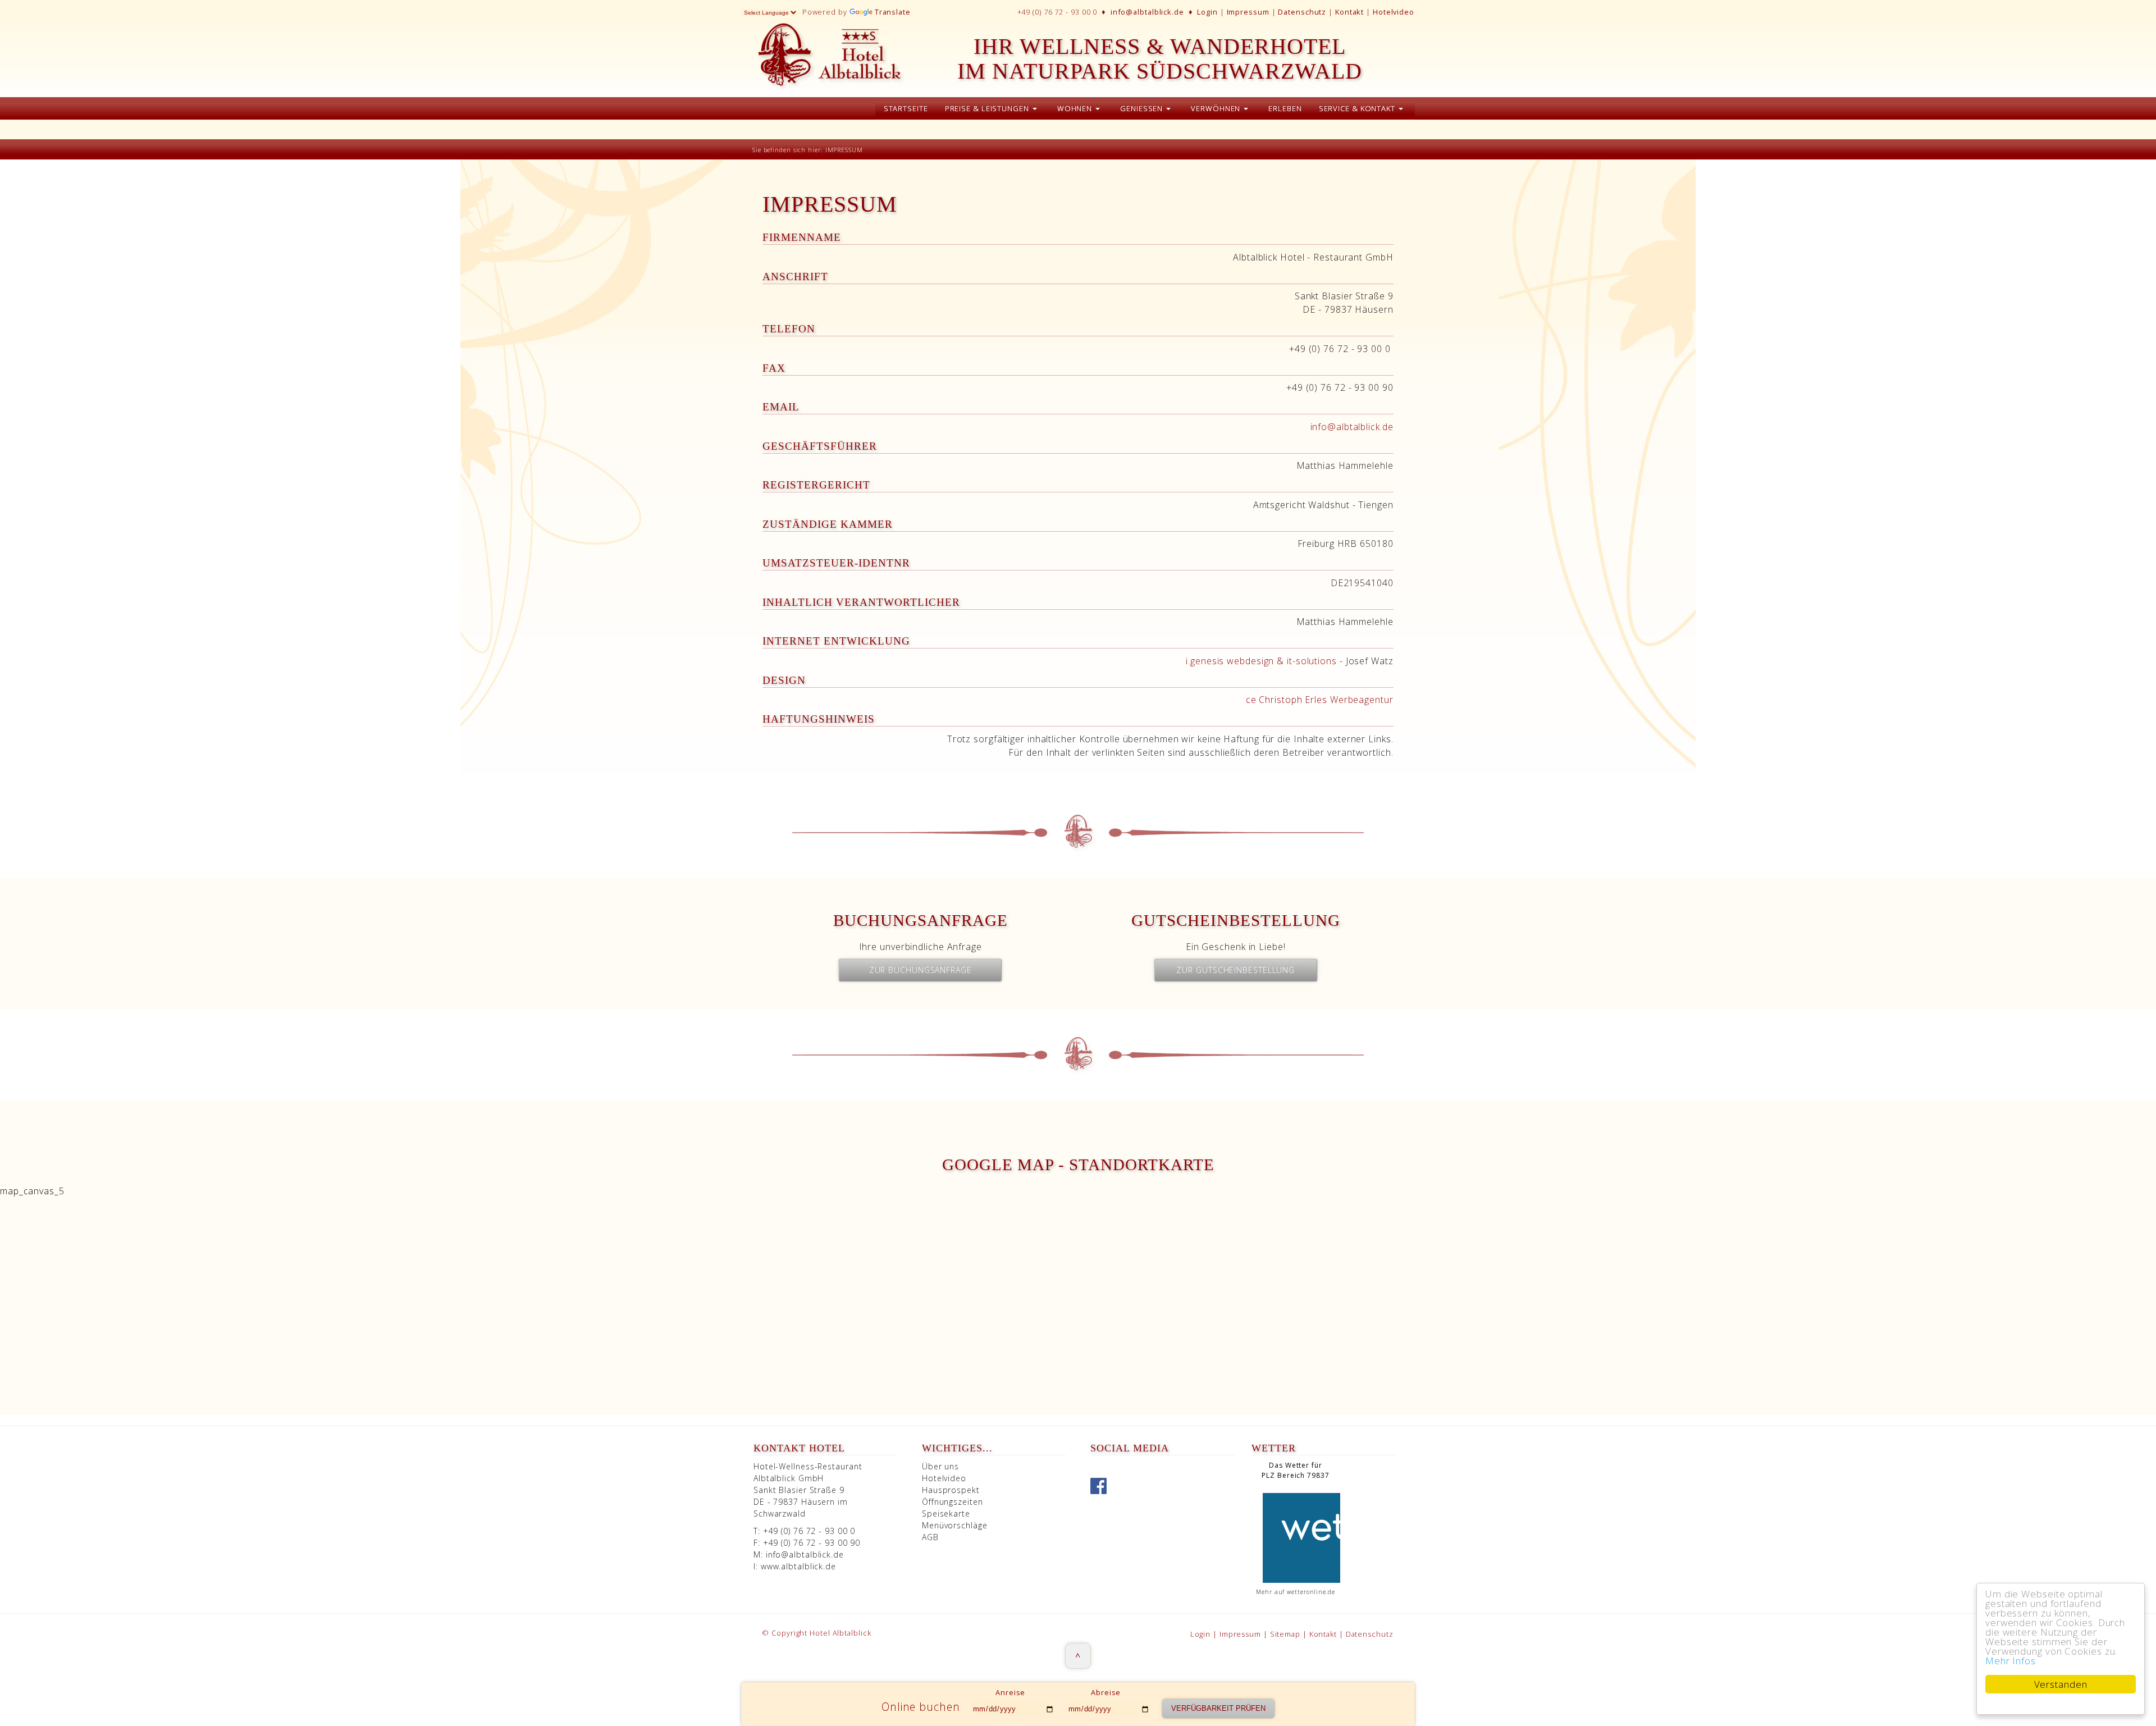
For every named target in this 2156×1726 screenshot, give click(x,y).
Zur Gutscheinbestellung (1235, 970)
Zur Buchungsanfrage (921, 970)
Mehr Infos (2011, 1661)
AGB (930, 1537)
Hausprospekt (951, 1490)
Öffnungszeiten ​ (953, 1502)
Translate (893, 12)
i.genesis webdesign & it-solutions (1261, 661)
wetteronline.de (1311, 1592)
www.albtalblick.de (798, 1566)
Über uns (940, 1466)
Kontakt (1349, 12)
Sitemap (1286, 1634)
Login (1207, 12)
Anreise (1010, 1692)
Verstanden (2061, 1684)
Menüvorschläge (955, 1525)
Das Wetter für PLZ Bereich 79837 (1295, 1470)
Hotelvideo (1394, 12)
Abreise (1106, 1692)
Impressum (1248, 12)
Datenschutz (1302, 12)
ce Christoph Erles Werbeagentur (1320, 700)
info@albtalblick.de (1147, 12)
